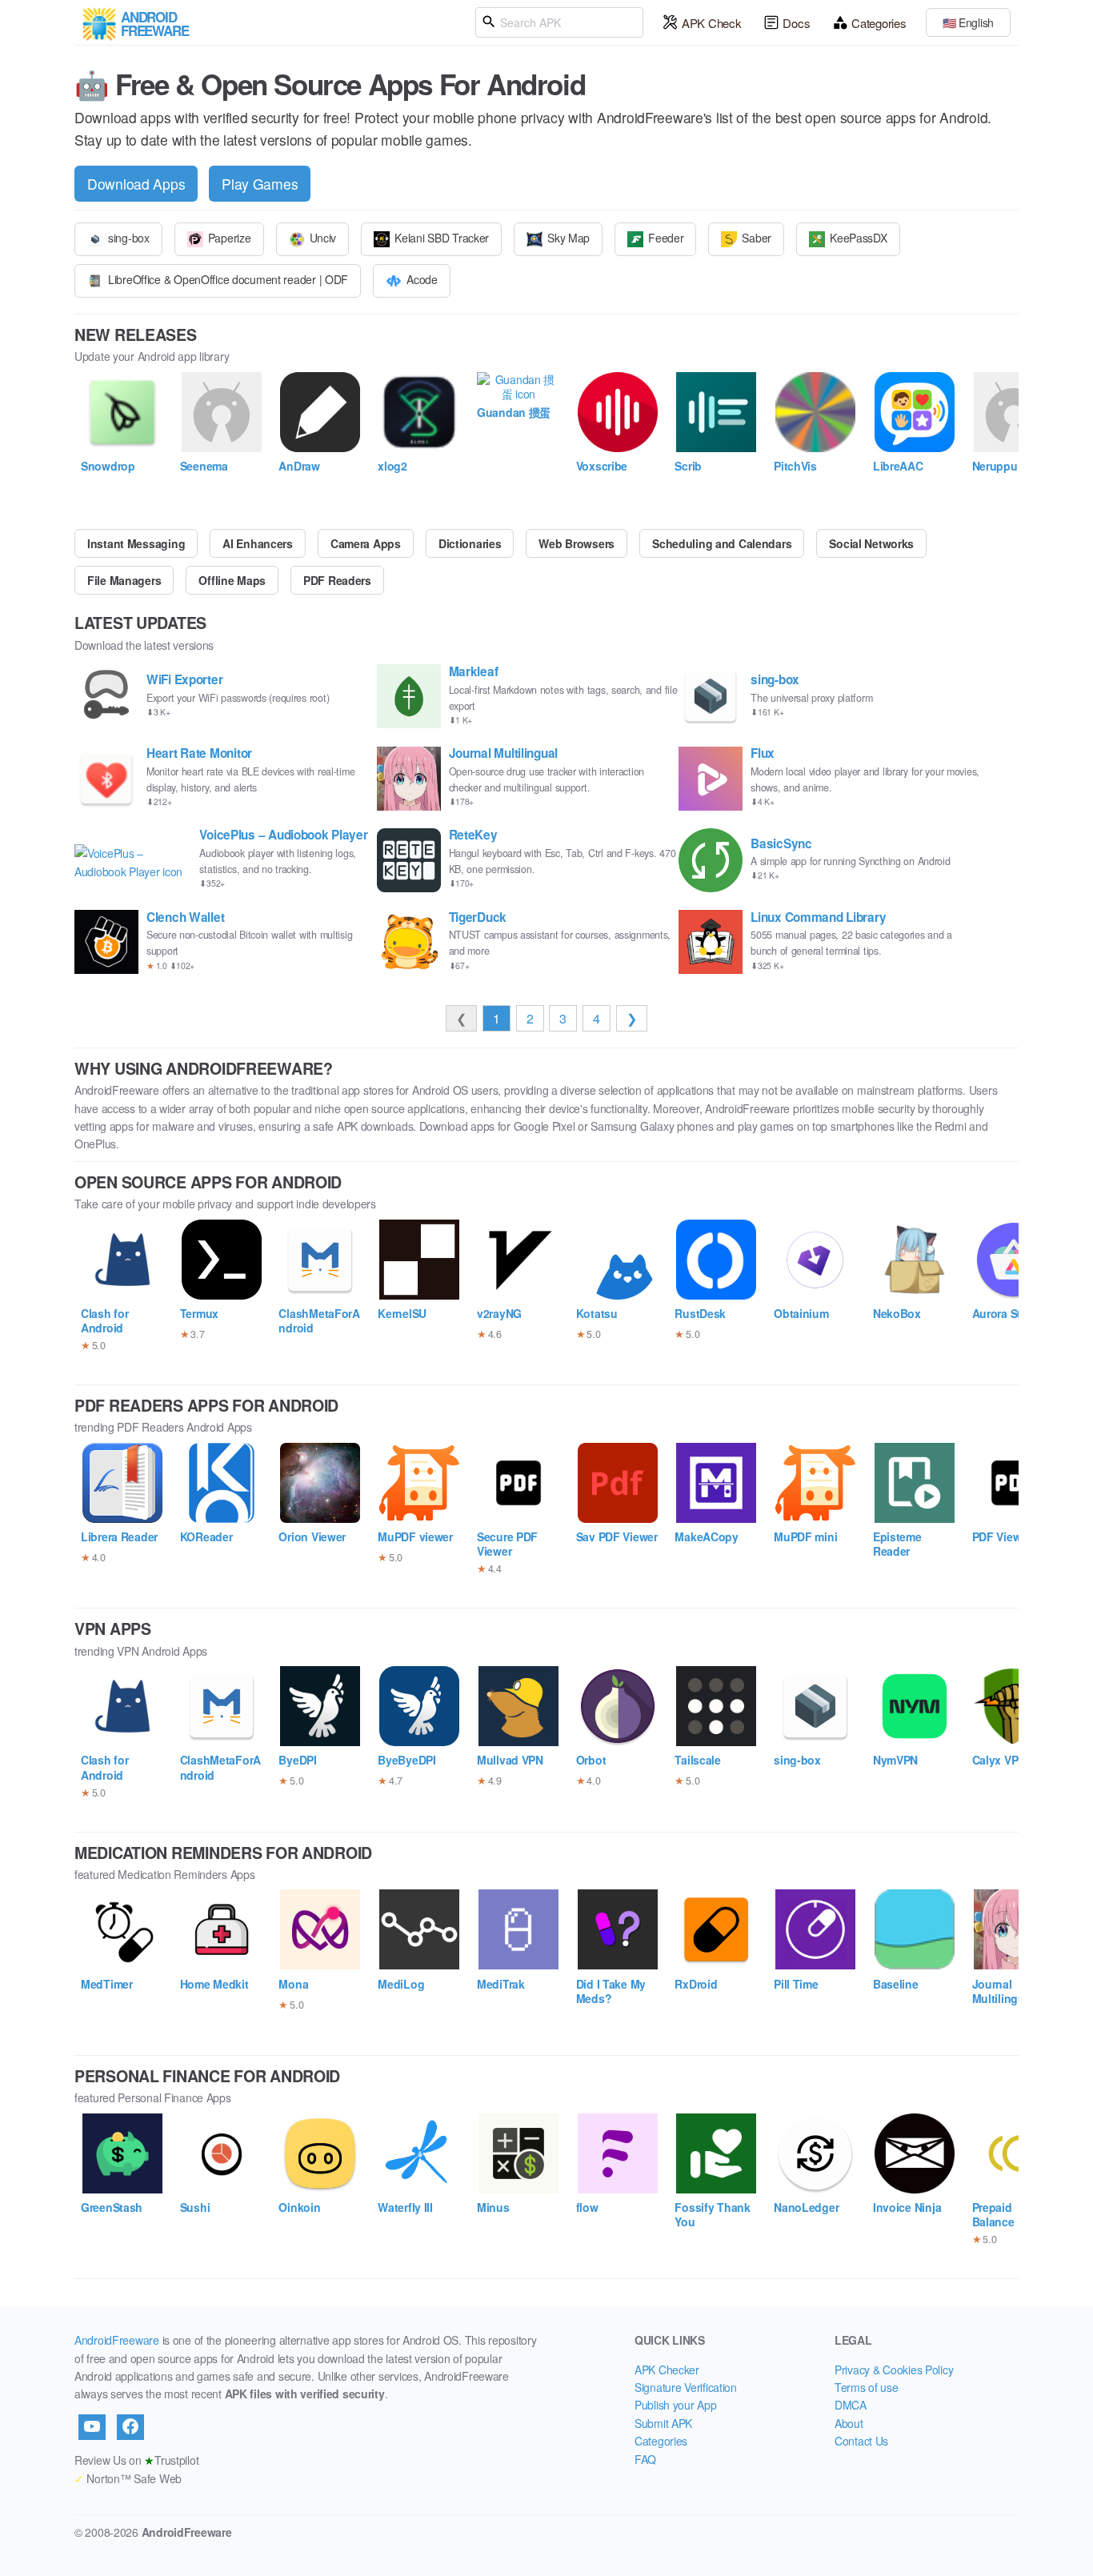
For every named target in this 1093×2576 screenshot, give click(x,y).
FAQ (645, 2459)
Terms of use (867, 2387)
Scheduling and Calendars (722, 543)
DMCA (851, 2405)
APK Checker (667, 2370)
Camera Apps (366, 543)
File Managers (124, 580)
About (849, 2423)
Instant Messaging (136, 543)
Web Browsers (577, 543)
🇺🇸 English (968, 22)
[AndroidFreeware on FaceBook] (130, 2427)
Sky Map (569, 238)
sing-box (129, 238)
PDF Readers (337, 580)
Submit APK (663, 2423)
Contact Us (861, 2441)
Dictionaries (470, 543)
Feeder (666, 238)
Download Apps (136, 184)
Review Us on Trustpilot (136, 2460)
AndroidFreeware (117, 2340)
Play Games (260, 184)
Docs (796, 23)
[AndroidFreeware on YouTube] (92, 2427)
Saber (757, 238)
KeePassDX (858, 238)
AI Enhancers (258, 543)
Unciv (323, 238)
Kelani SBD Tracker (442, 238)
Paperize (230, 238)
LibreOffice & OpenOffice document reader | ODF (228, 279)
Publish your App (676, 2405)
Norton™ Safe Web (128, 2478)
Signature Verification (686, 2387)
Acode (422, 279)
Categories (879, 23)
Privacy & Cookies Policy (894, 2370)
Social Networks (871, 543)
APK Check (711, 23)
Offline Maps (232, 580)
